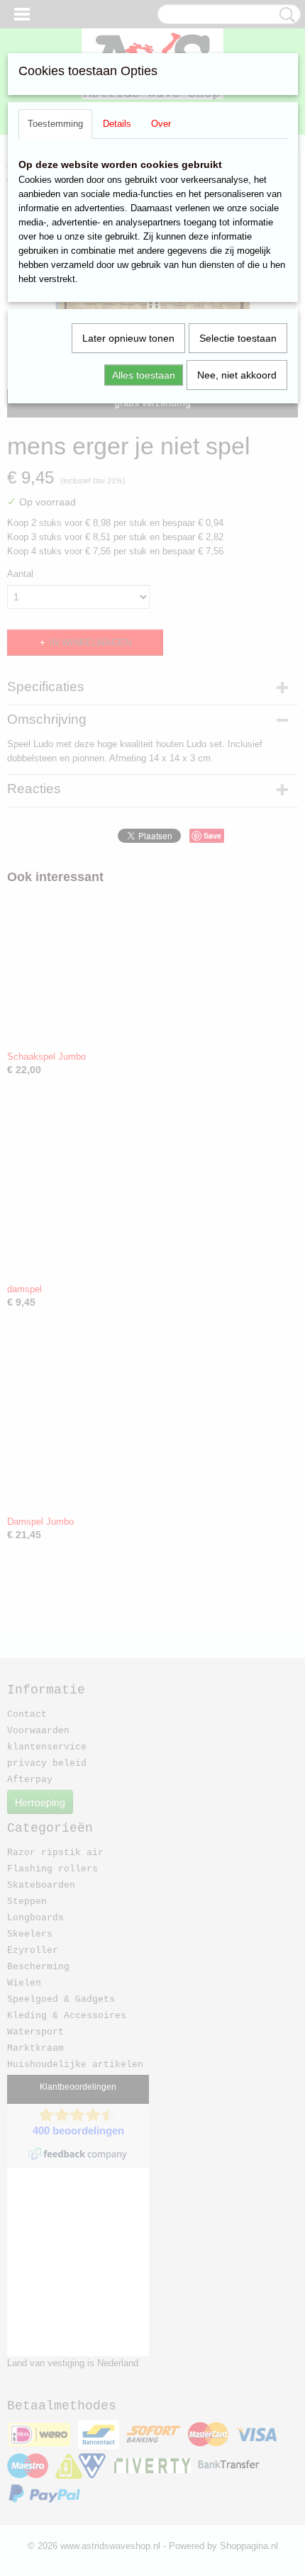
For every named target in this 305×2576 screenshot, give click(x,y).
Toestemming (55, 124)
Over (161, 124)
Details (117, 124)
